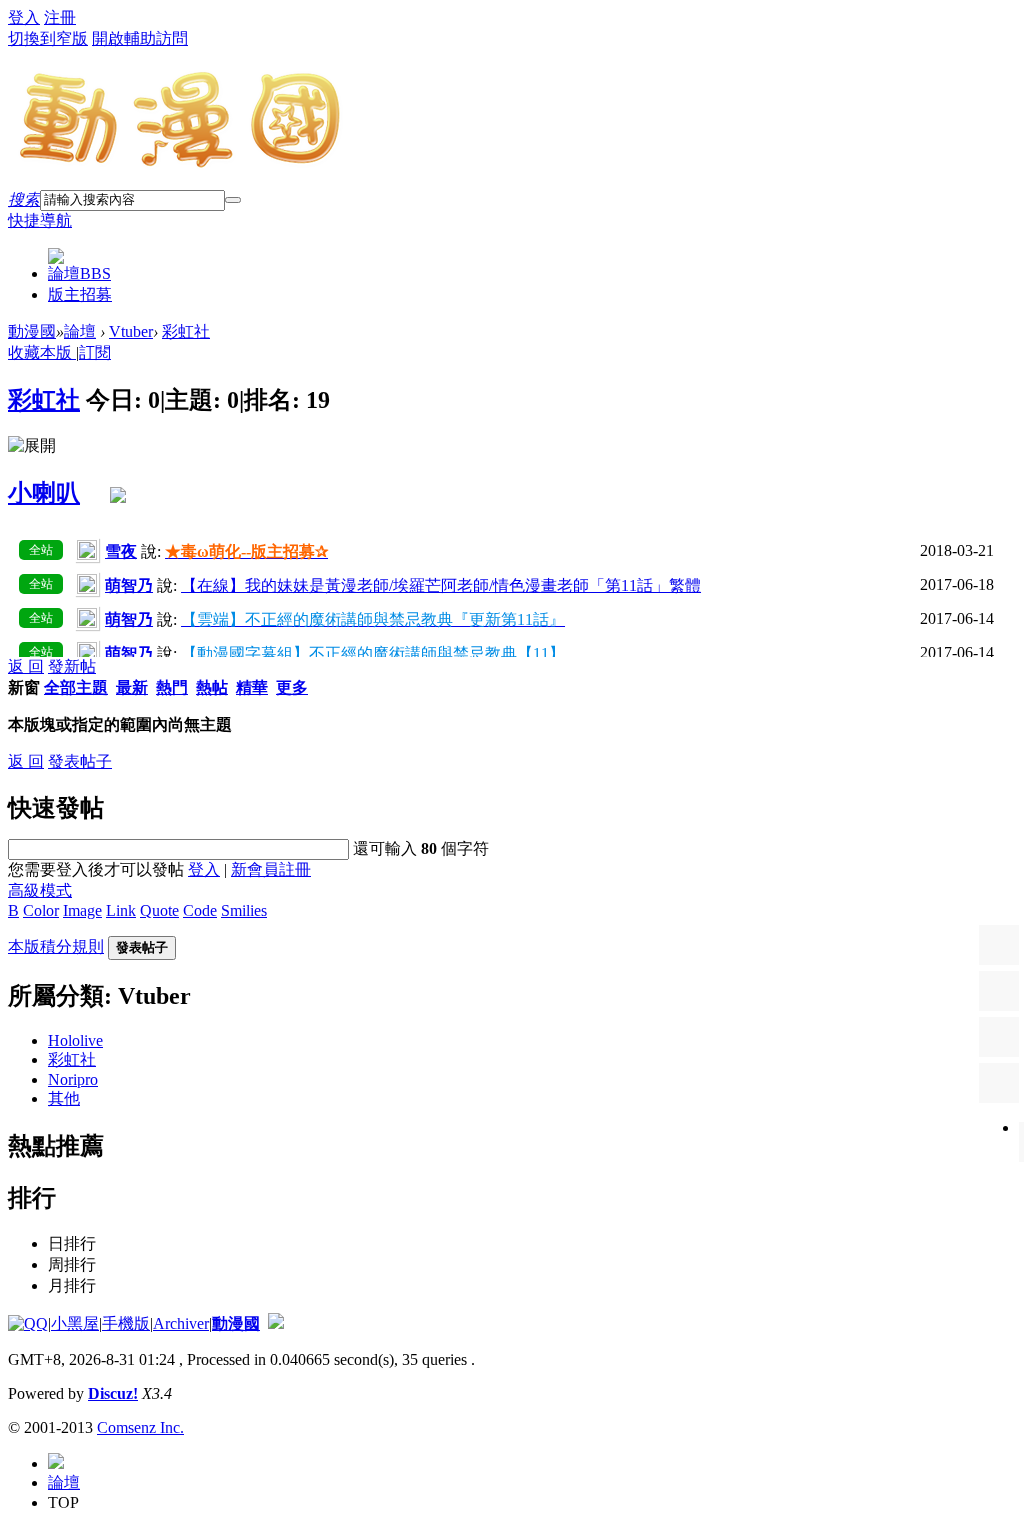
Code (200, 910)
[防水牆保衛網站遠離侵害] (276, 1323)
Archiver (181, 1323)
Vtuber (131, 331)
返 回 (26, 666)
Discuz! (113, 1393)
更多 (292, 687)
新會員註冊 (271, 869)
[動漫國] (181, 162)
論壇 (79, 273)
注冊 (60, 17)
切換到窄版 (48, 38)
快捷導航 (40, 220)
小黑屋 (75, 1323)
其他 (64, 1098)
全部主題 (76, 687)
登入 (24, 17)
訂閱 (95, 352)
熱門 (172, 687)
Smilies (244, 910)
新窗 (24, 687)
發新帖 (72, 666)
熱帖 (212, 687)
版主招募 (80, 294)
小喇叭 (44, 493)
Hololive (75, 1040)
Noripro (73, 1079)
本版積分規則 (56, 946)
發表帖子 (80, 761)
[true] (233, 200)
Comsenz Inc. (140, 1427)
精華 (252, 687)
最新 (132, 687)
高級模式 (40, 890)
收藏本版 (42, 352)
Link (121, 910)
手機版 (126, 1323)
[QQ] (28, 1323)
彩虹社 (186, 331)
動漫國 (32, 331)
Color (41, 910)
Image (82, 910)
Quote (159, 910)
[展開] (32, 446)
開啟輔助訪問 (140, 38)
